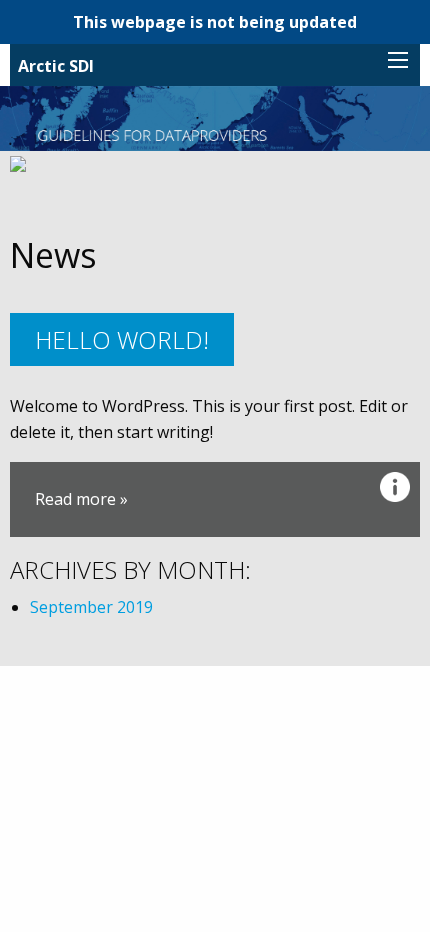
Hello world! (122, 339)
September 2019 (91, 607)
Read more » (81, 499)
